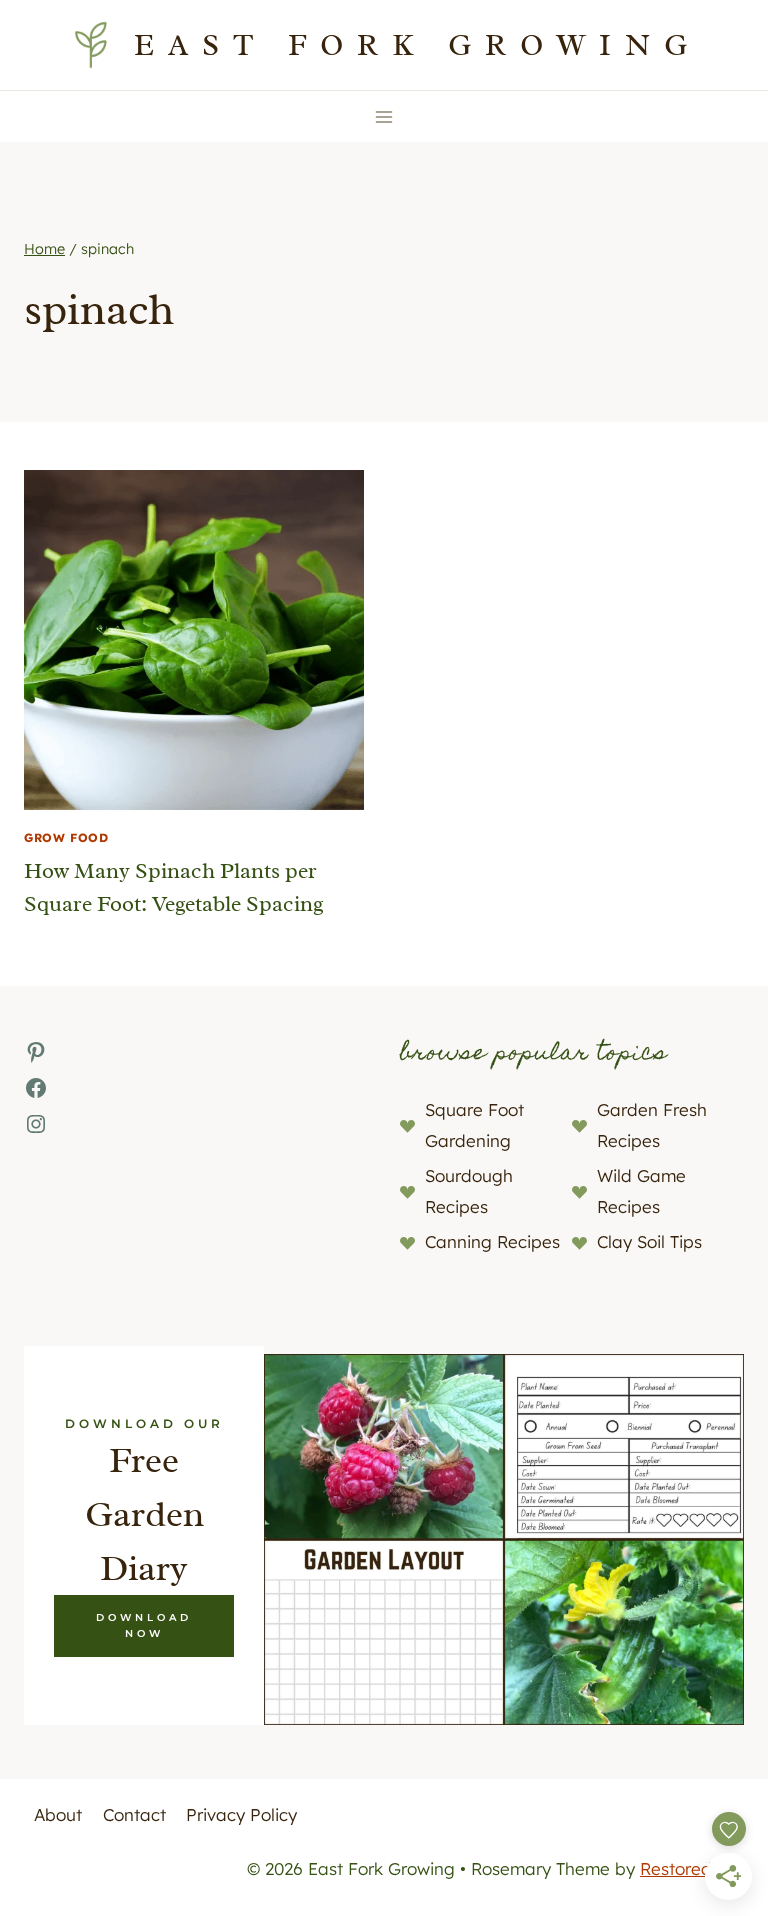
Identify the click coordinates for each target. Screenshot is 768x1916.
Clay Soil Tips (649, 1241)
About (58, 1814)
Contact (134, 1814)
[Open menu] (384, 116)
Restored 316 (692, 1868)
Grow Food (66, 837)
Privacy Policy (241, 1814)
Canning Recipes (492, 1241)
